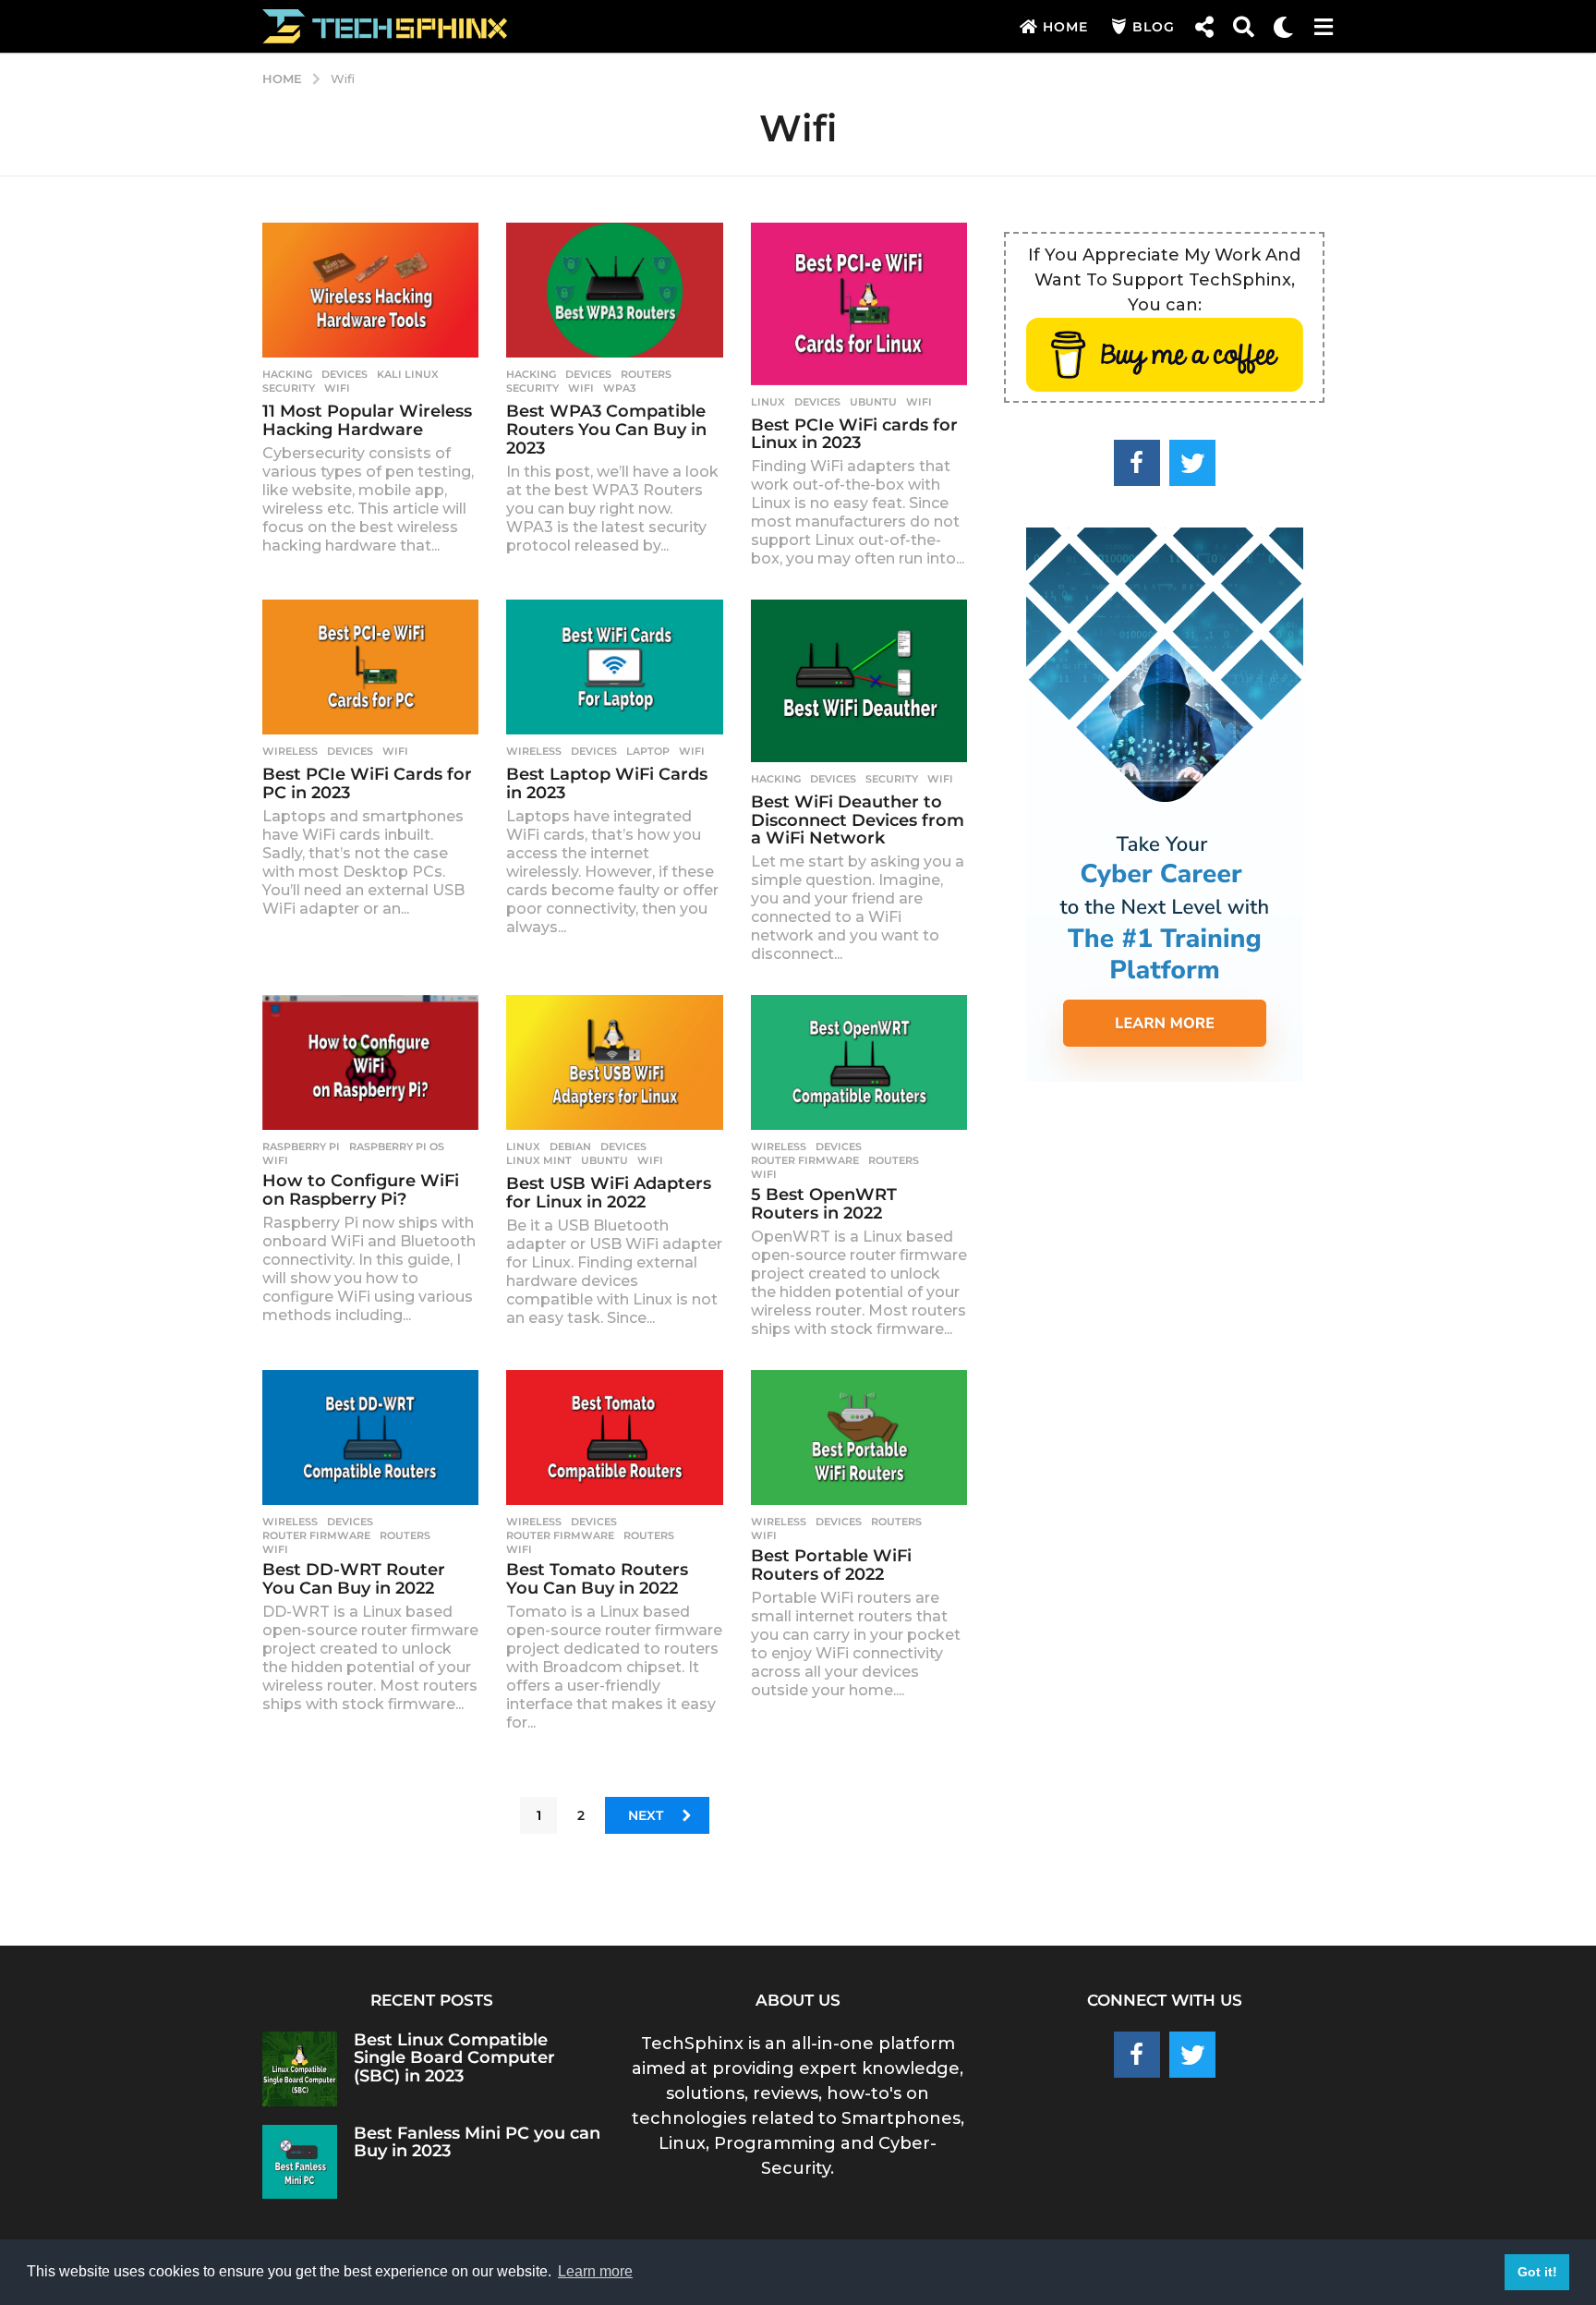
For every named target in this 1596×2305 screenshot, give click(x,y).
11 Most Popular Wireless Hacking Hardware (367, 420)
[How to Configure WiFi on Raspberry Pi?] (370, 1063)
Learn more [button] (595, 2271)
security (289, 388)
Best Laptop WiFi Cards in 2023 (607, 783)
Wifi (337, 388)
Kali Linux (408, 374)
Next (646, 1815)
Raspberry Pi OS (397, 1146)
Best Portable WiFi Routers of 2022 (831, 1565)
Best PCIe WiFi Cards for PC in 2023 (367, 783)
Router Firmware (805, 1160)
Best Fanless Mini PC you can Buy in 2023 (477, 2142)
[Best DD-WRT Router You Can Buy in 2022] (370, 1438)
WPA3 (619, 388)
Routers (646, 374)
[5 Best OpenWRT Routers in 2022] (859, 1063)
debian (570, 1146)
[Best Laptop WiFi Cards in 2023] (614, 667)
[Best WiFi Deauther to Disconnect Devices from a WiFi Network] (859, 681)
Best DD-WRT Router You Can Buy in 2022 (354, 1579)
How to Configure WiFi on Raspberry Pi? (361, 1190)
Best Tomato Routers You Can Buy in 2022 (597, 1579)
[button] (1204, 27)
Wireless (290, 751)
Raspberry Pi (301, 1146)
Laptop (648, 751)
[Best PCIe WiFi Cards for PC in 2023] (370, 667)
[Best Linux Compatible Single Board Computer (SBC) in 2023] (300, 2069)
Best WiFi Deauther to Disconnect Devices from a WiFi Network (858, 820)
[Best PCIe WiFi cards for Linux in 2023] (859, 304)
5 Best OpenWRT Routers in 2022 (824, 1204)
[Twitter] (1192, 463)
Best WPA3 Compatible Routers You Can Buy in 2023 (606, 430)
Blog (1154, 27)
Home (1065, 27)
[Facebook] (1137, 463)
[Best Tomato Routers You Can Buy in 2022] (614, 1438)
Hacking (287, 374)
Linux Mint (539, 1160)
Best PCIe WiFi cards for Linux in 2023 (854, 434)
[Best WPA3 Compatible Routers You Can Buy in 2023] (614, 291)
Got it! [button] (1537, 2272)
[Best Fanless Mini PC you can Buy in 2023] (300, 2162)
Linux (768, 402)
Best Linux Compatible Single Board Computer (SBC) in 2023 (454, 2058)
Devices (345, 374)
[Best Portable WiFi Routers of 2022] (859, 1438)
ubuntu (873, 402)
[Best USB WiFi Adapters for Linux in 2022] (614, 1063)
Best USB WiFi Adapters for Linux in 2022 (609, 1193)
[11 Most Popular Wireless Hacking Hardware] (370, 291)
